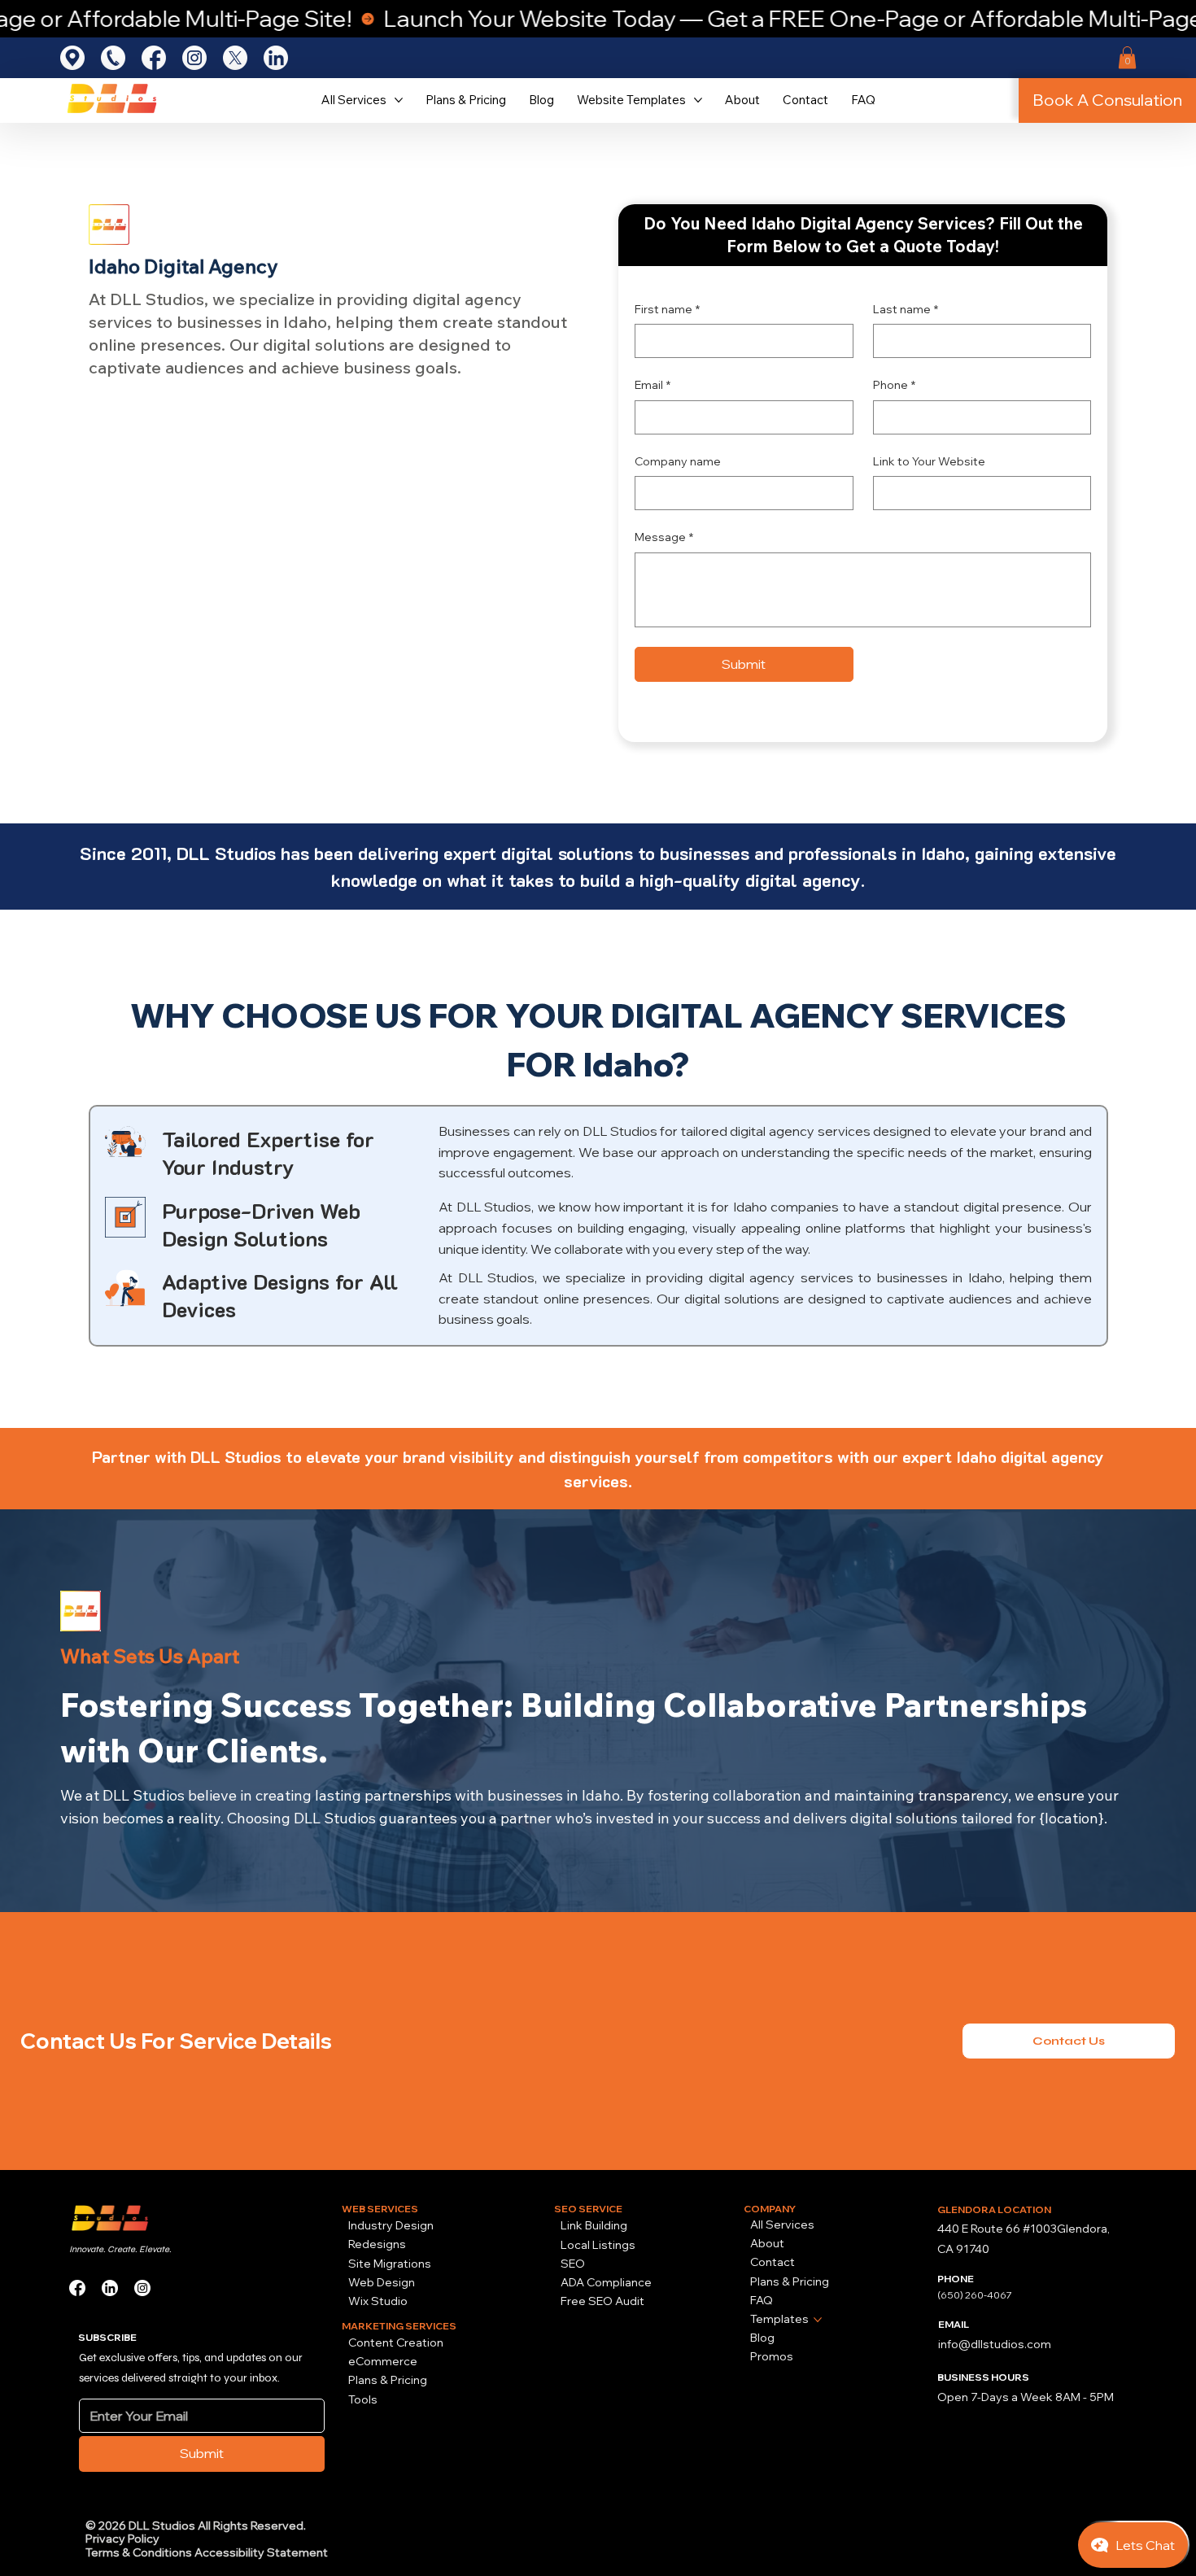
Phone (894, 385)
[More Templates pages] (818, 2320)
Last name (906, 309)
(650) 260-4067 (975, 2295)
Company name (678, 461)
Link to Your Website (929, 461)
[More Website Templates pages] (698, 100)
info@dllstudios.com (995, 2344)
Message (664, 537)
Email (653, 385)
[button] (1127, 57)
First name (667, 309)
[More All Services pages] (399, 100)
